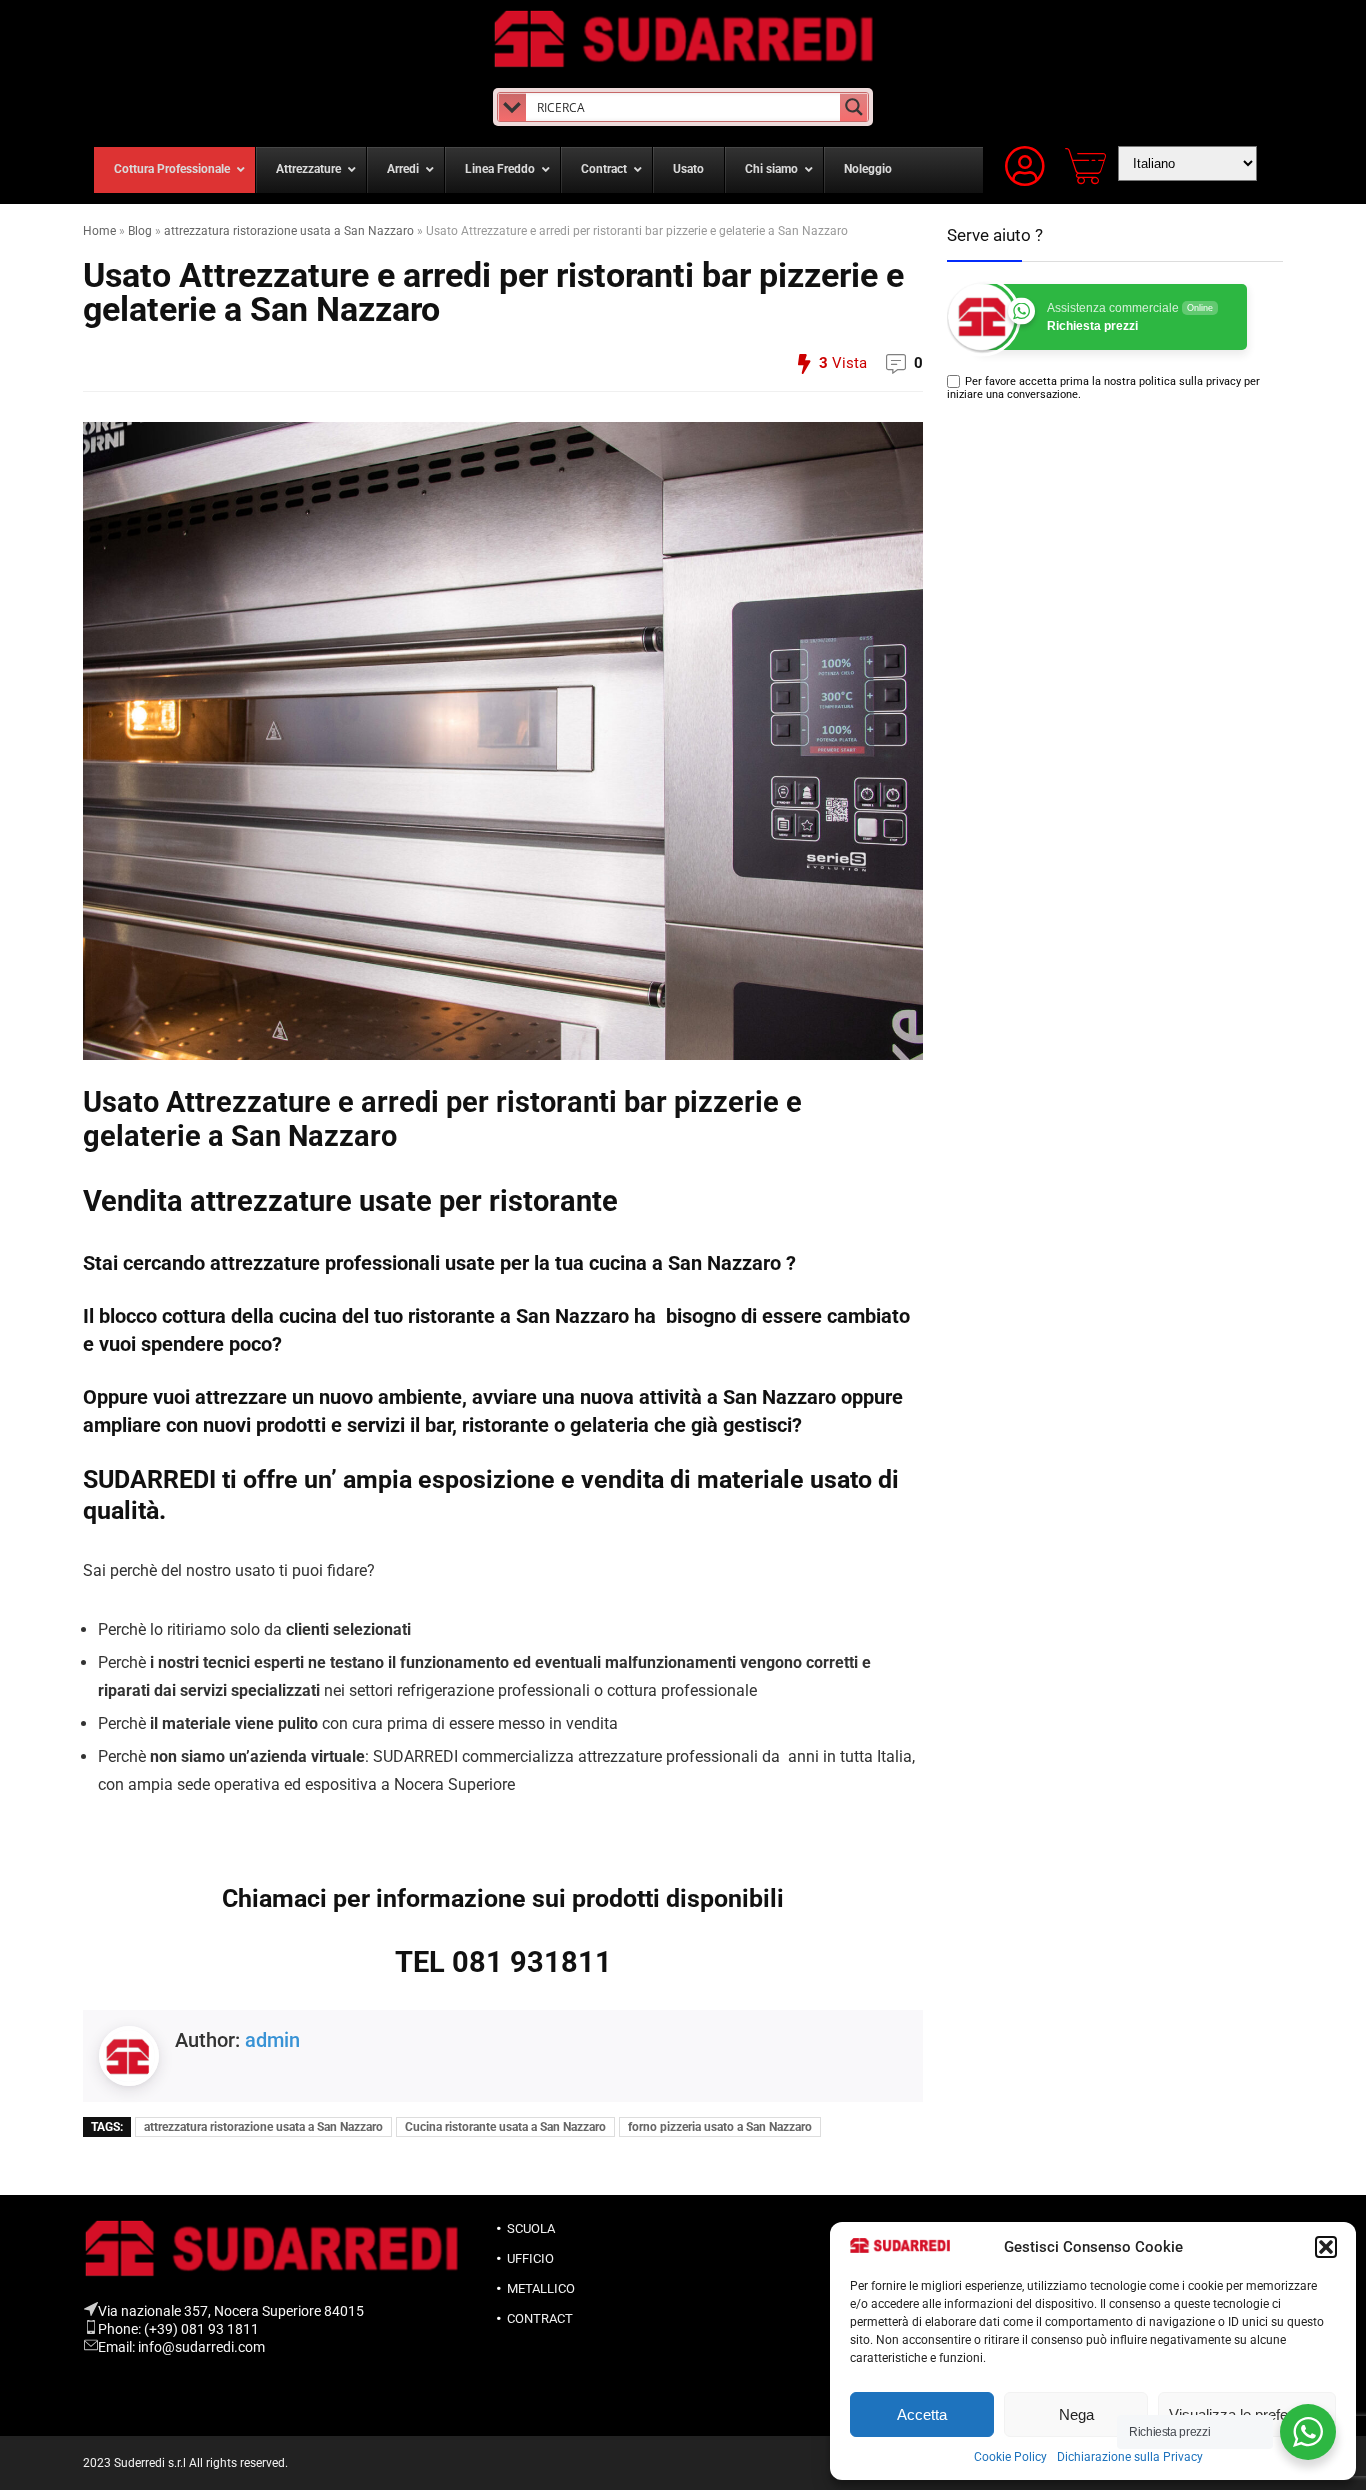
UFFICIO (530, 2258)
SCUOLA (531, 2228)
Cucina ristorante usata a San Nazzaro (505, 2127)
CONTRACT (540, 2318)
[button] (1326, 2247)
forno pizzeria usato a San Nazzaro (720, 2127)
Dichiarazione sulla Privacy (1130, 2457)
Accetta (922, 2414)
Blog (140, 231)
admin (272, 2040)
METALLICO (541, 2288)
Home (99, 231)
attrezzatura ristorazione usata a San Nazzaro (289, 231)
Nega (1076, 2414)
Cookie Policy (1010, 2457)
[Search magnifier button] (854, 107)
